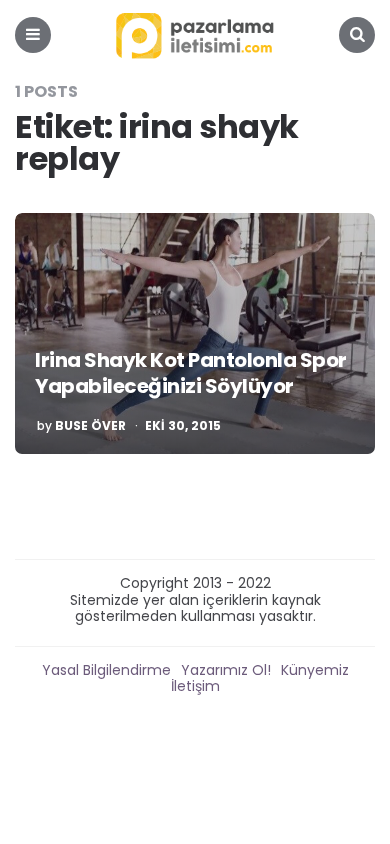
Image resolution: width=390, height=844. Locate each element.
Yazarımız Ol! (226, 670)
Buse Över (90, 426)
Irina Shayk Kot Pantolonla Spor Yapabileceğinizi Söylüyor (191, 373)
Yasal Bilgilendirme (106, 670)
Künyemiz (315, 670)
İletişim (195, 686)
